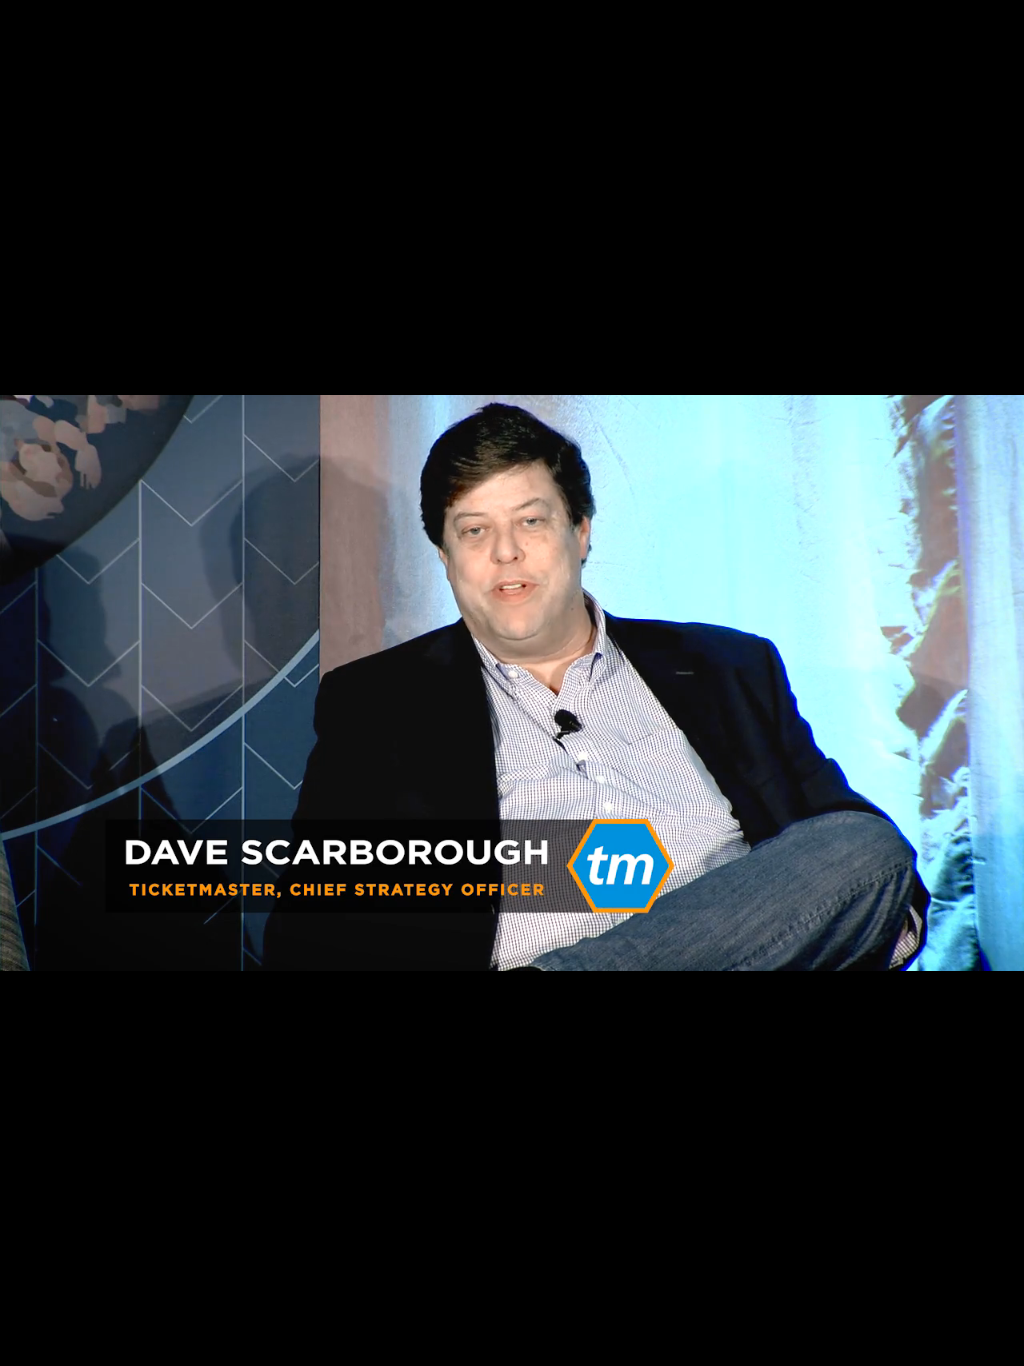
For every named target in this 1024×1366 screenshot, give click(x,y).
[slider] (487, 1344)
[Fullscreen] (998, 1344)
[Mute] (894, 1344)
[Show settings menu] (946, 1344)
